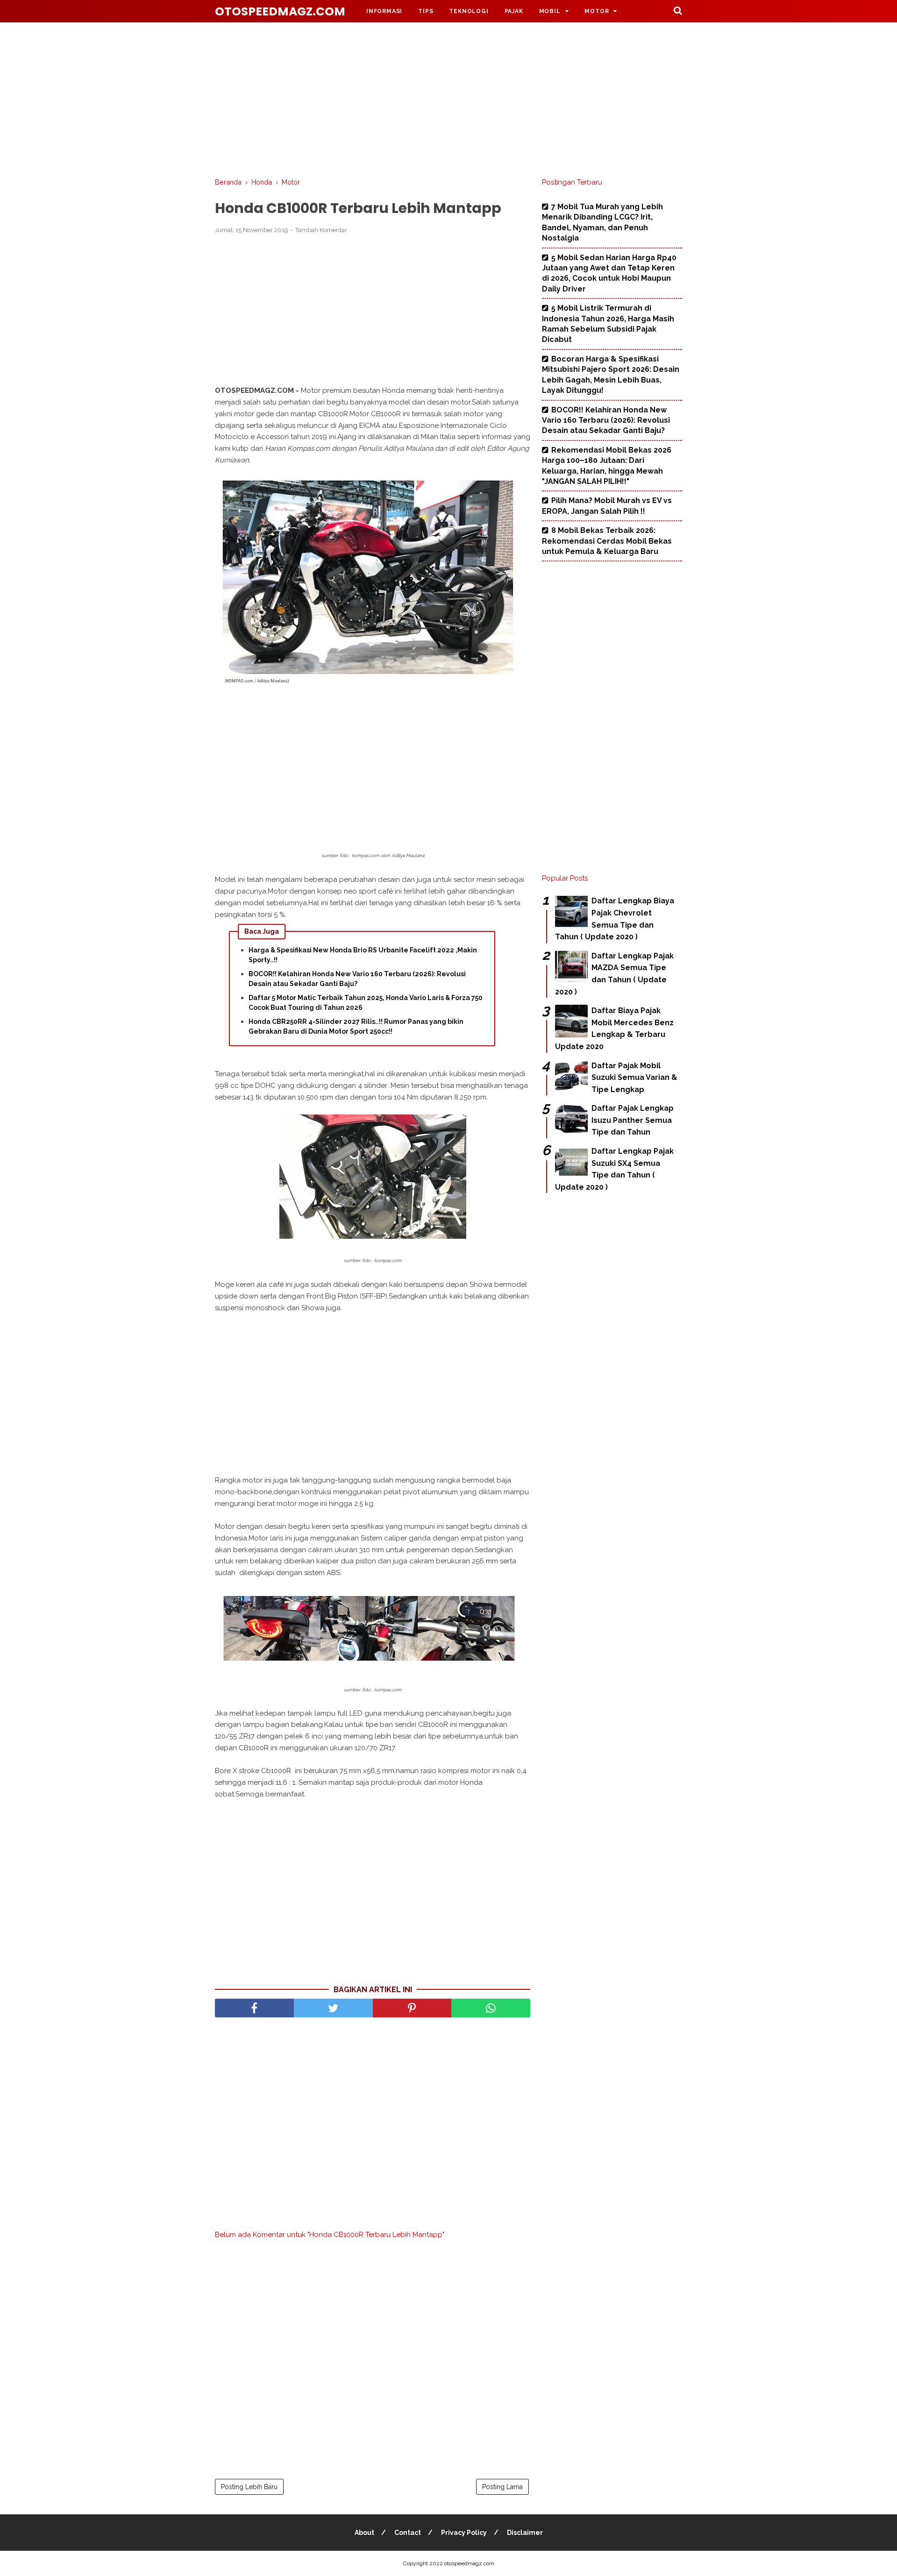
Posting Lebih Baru (249, 2487)
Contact (408, 2533)
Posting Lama (502, 2487)
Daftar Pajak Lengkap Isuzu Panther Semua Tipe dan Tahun (633, 1120)
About (364, 2533)
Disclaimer (525, 2533)
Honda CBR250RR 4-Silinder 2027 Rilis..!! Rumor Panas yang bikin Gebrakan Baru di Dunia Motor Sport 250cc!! (356, 1026)
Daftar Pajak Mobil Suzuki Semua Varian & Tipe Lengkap (634, 1078)
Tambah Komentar (321, 230)
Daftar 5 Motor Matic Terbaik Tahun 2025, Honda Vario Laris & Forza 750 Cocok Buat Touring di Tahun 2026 (366, 1003)
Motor (597, 11)
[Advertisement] (448, 98)
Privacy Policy (464, 2533)
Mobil (550, 11)
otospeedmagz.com (280, 11)
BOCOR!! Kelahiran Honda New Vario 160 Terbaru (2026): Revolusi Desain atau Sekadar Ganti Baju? (357, 979)
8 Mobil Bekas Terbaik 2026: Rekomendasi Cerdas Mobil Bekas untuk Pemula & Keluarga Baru (607, 541)
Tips (426, 11)
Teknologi (469, 11)
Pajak (514, 11)
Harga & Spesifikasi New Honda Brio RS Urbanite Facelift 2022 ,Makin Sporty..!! (363, 955)
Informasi (384, 11)
